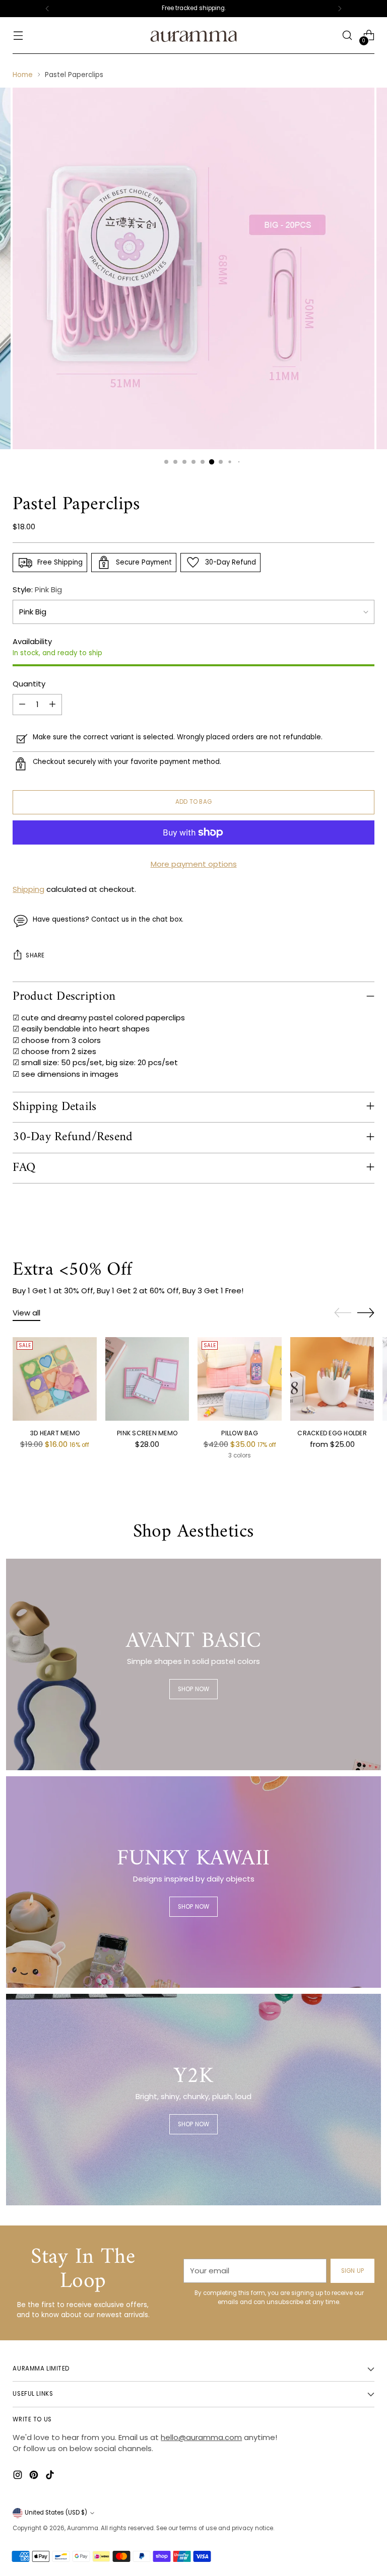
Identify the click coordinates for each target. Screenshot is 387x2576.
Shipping (28, 889)
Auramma (83, 2528)
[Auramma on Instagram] (19, 2476)
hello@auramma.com (201, 2437)
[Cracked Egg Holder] (332, 1379)
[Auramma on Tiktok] (51, 2476)
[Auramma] (193, 36)
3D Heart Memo (55, 1433)
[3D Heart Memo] (55, 1379)
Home (23, 75)
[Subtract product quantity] (22, 705)
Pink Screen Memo (147, 1433)
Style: (37, 589)
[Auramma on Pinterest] (35, 2476)
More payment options (194, 864)
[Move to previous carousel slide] (343, 1313)
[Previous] (47, 9)
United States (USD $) (56, 2513)
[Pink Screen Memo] (147, 1379)
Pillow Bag (239, 1433)
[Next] (340, 9)
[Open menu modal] (18, 36)
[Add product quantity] (52, 705)
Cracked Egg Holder (332, 1433)
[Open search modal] (347, 36)
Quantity (29, 684)
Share (35, 955)
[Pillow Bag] (240, 1379)
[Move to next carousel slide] (366, 1312)
